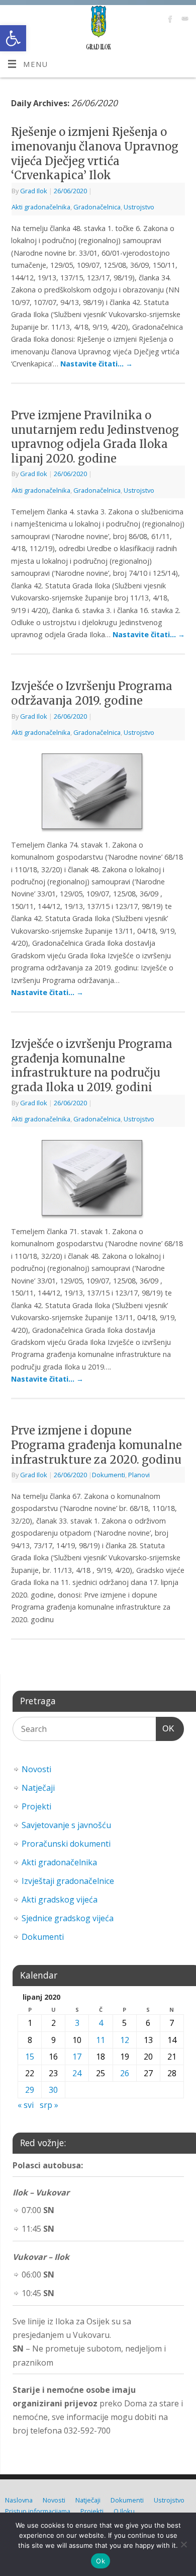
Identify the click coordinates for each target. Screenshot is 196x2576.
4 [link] (101, 2023)
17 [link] (77, 2057)
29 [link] (30, 2090)
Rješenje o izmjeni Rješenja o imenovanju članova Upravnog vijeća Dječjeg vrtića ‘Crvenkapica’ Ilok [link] (95, 154)
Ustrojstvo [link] (139, 207)
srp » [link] (49, 2105)
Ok (101, 2561)
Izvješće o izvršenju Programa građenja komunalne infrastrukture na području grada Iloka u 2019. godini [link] (92, 1066)
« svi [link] (26, 2105)
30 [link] (53, 2090)
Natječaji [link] (38, 1788)
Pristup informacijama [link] (38, 2511)
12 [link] (125, 2040)
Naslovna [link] (19, 2500)
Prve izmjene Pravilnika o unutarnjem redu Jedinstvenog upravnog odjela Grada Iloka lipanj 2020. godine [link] (95, 437)
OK (165, 1728)
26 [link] (125, 2073)
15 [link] (30, 2057)
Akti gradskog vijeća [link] (60, 1900)
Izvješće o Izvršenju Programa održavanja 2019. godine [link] (92, 693)
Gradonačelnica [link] (97, 207)
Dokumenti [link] (109, 1475)
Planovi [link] (139, 1475)
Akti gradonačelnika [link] (41, 207)
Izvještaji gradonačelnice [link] (68, 1881)
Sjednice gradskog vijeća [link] (68, 1918)
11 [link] (101, 2040)
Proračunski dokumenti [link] (66, 1844)
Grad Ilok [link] (34, 191)
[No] (183, 2544)
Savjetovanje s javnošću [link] (66, 1825)
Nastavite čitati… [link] (96, 364)
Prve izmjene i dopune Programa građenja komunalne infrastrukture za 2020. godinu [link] (96, 1445)
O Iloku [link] (124, 2511)
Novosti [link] (36, 1769)
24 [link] (77, 2073)
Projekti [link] (36, 1806)
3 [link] (77, 2023)
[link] (13, 38)
